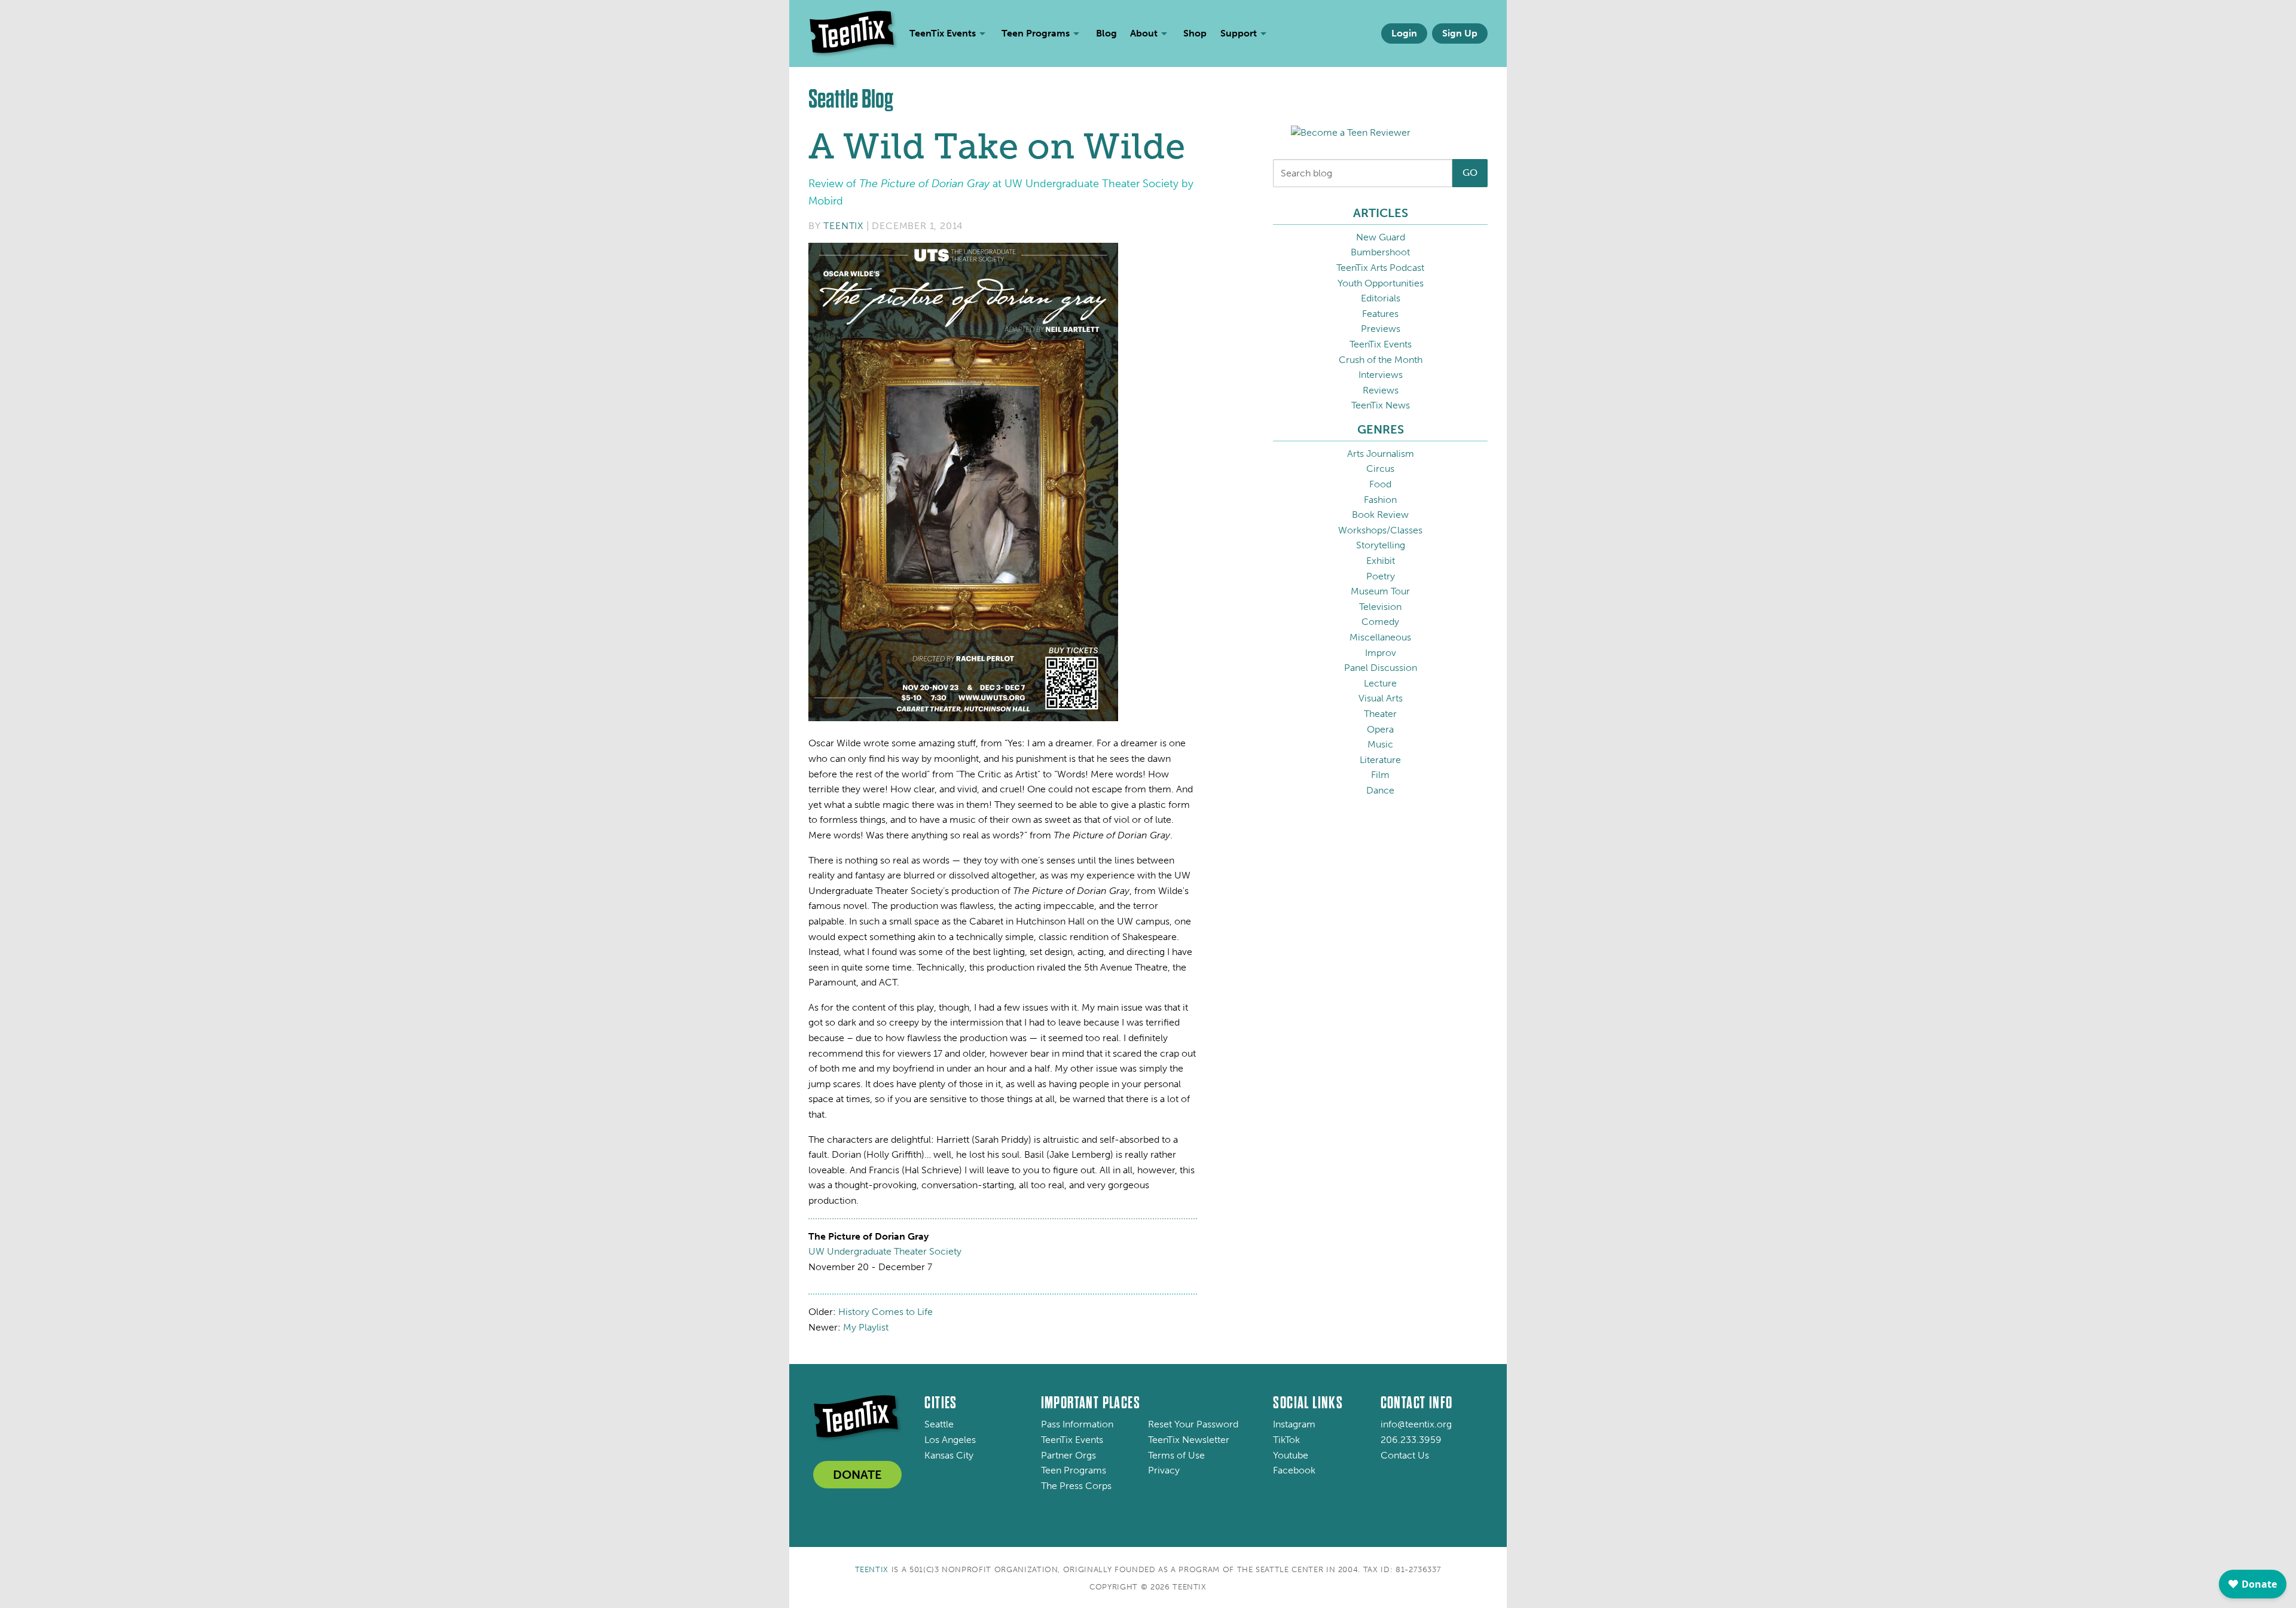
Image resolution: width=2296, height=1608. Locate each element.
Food (1380, 484)
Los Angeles (950, 1440)
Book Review (1380, 515)
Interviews (1381, 375)
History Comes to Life (886, 1312)
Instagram (1294, 1424)
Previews (1381, 329)
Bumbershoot (1380, 252)
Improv (1381, 653)
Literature (1380, 760)
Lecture (1380, 683)
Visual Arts (1381, 698)
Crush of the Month (1381, 360)
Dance (1380, 790)
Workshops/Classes (1380, 530)
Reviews (1381, 390)
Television (1380, 607)
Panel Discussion (1381, 668)
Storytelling (1381, 545)
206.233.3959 (1411, 1440)
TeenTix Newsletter (1189, 1440)
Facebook (1294, 1470)
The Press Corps (1076, 1486)
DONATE (857, 1475)
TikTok (1286, 1440)
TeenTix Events (1381, 344)
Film (1380, 775)
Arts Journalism (1381, 454)
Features (1380, 314)
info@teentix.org (1416, 1424)
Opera (1380, 729)
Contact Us (1405, 1455)
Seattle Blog (851, 99)
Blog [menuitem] (1106, 33)
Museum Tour (1380, 591)
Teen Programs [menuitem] (1036, 33)
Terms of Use (1176, 1455)
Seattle (939, 1424)
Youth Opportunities (1381, 283)
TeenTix (843, 226)
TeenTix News (1381, 405)
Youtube (1291, 1455)
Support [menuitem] (1239, 33)
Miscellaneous (1380, 637)
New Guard (1381, 237)
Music (1380, 744)
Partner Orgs (1068, 1455)
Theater (1380, 714)
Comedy (1380, 622)
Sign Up (1460, 33)
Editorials (1381, 298)
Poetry (1381, 576)
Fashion (1380, 500)
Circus (1380, 469)
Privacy (1164, 1470)
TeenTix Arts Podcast (1380, 268)
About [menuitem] (1144, 33)
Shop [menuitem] (1195, 33)
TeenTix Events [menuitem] (943, 33)
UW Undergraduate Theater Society (885, 1251)
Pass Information (1077, 1424)
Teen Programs (1074, 1470)
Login (1404, 33)
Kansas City (949, 1455)
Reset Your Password (1193, 1424)
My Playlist (866, 1327)
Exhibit (1381, 561)
